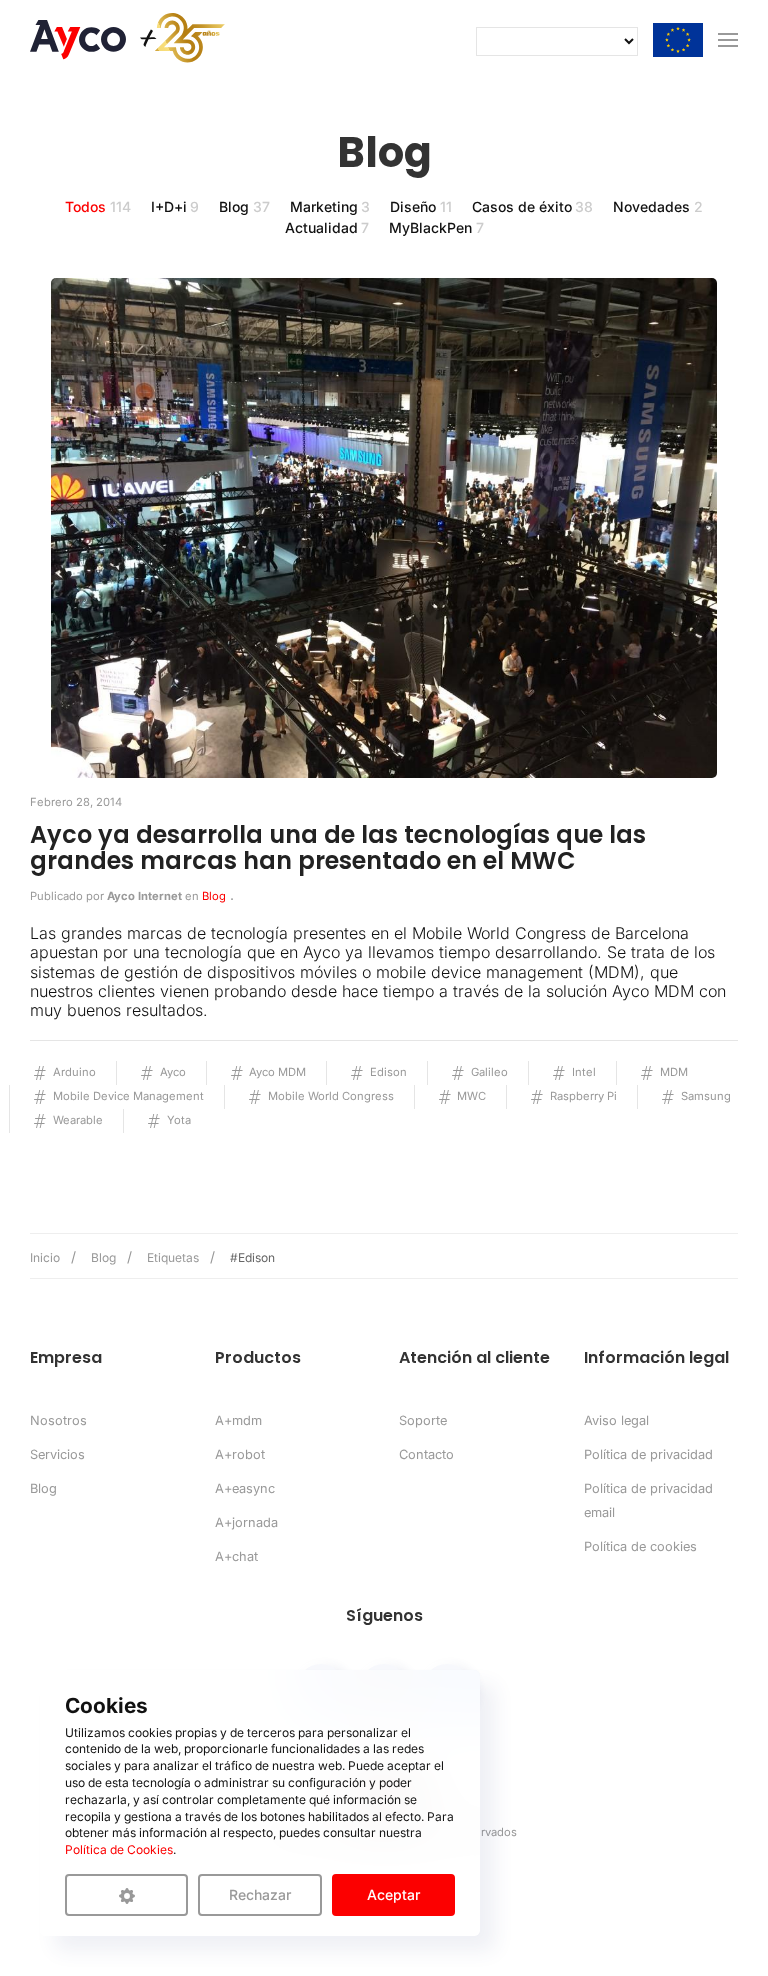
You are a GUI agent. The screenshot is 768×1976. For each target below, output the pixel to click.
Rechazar (260, 1894)
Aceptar (393, 1894)
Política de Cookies (119, 1849)
